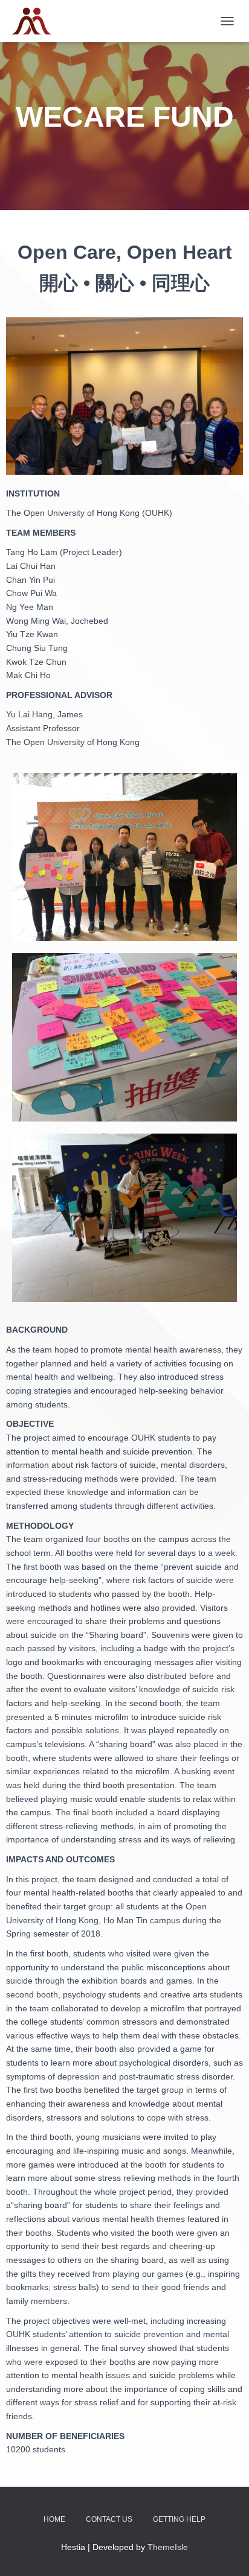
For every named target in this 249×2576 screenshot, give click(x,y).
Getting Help (179, 2519)
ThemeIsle (168, 2547)
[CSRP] (36, 21)
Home (54, 2519)
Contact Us (109, 2519)
